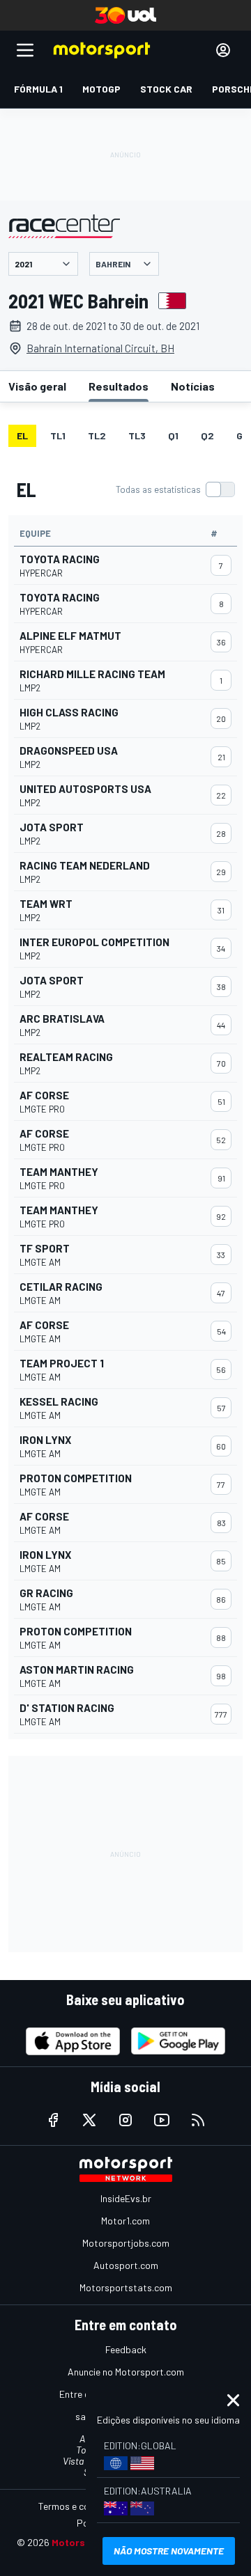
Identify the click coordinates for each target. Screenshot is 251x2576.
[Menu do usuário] (223, 50)
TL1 (58, 435)
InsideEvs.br (126, 2198)
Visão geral (37, 386)
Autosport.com (126, 2265)
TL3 (137, 435)
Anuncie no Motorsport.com (126, 2372)
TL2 (97, 435)
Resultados (119, 386)
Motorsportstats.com (126, 2287)
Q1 (173, 435)
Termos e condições (80, 2506)
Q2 (207, 435)
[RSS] (198, 2120)
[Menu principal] (25, 50)
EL (22, 435)
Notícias (193, 386)
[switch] (175, 489)
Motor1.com (125, 2221)
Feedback (126, 2349)
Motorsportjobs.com (126, 2243)
